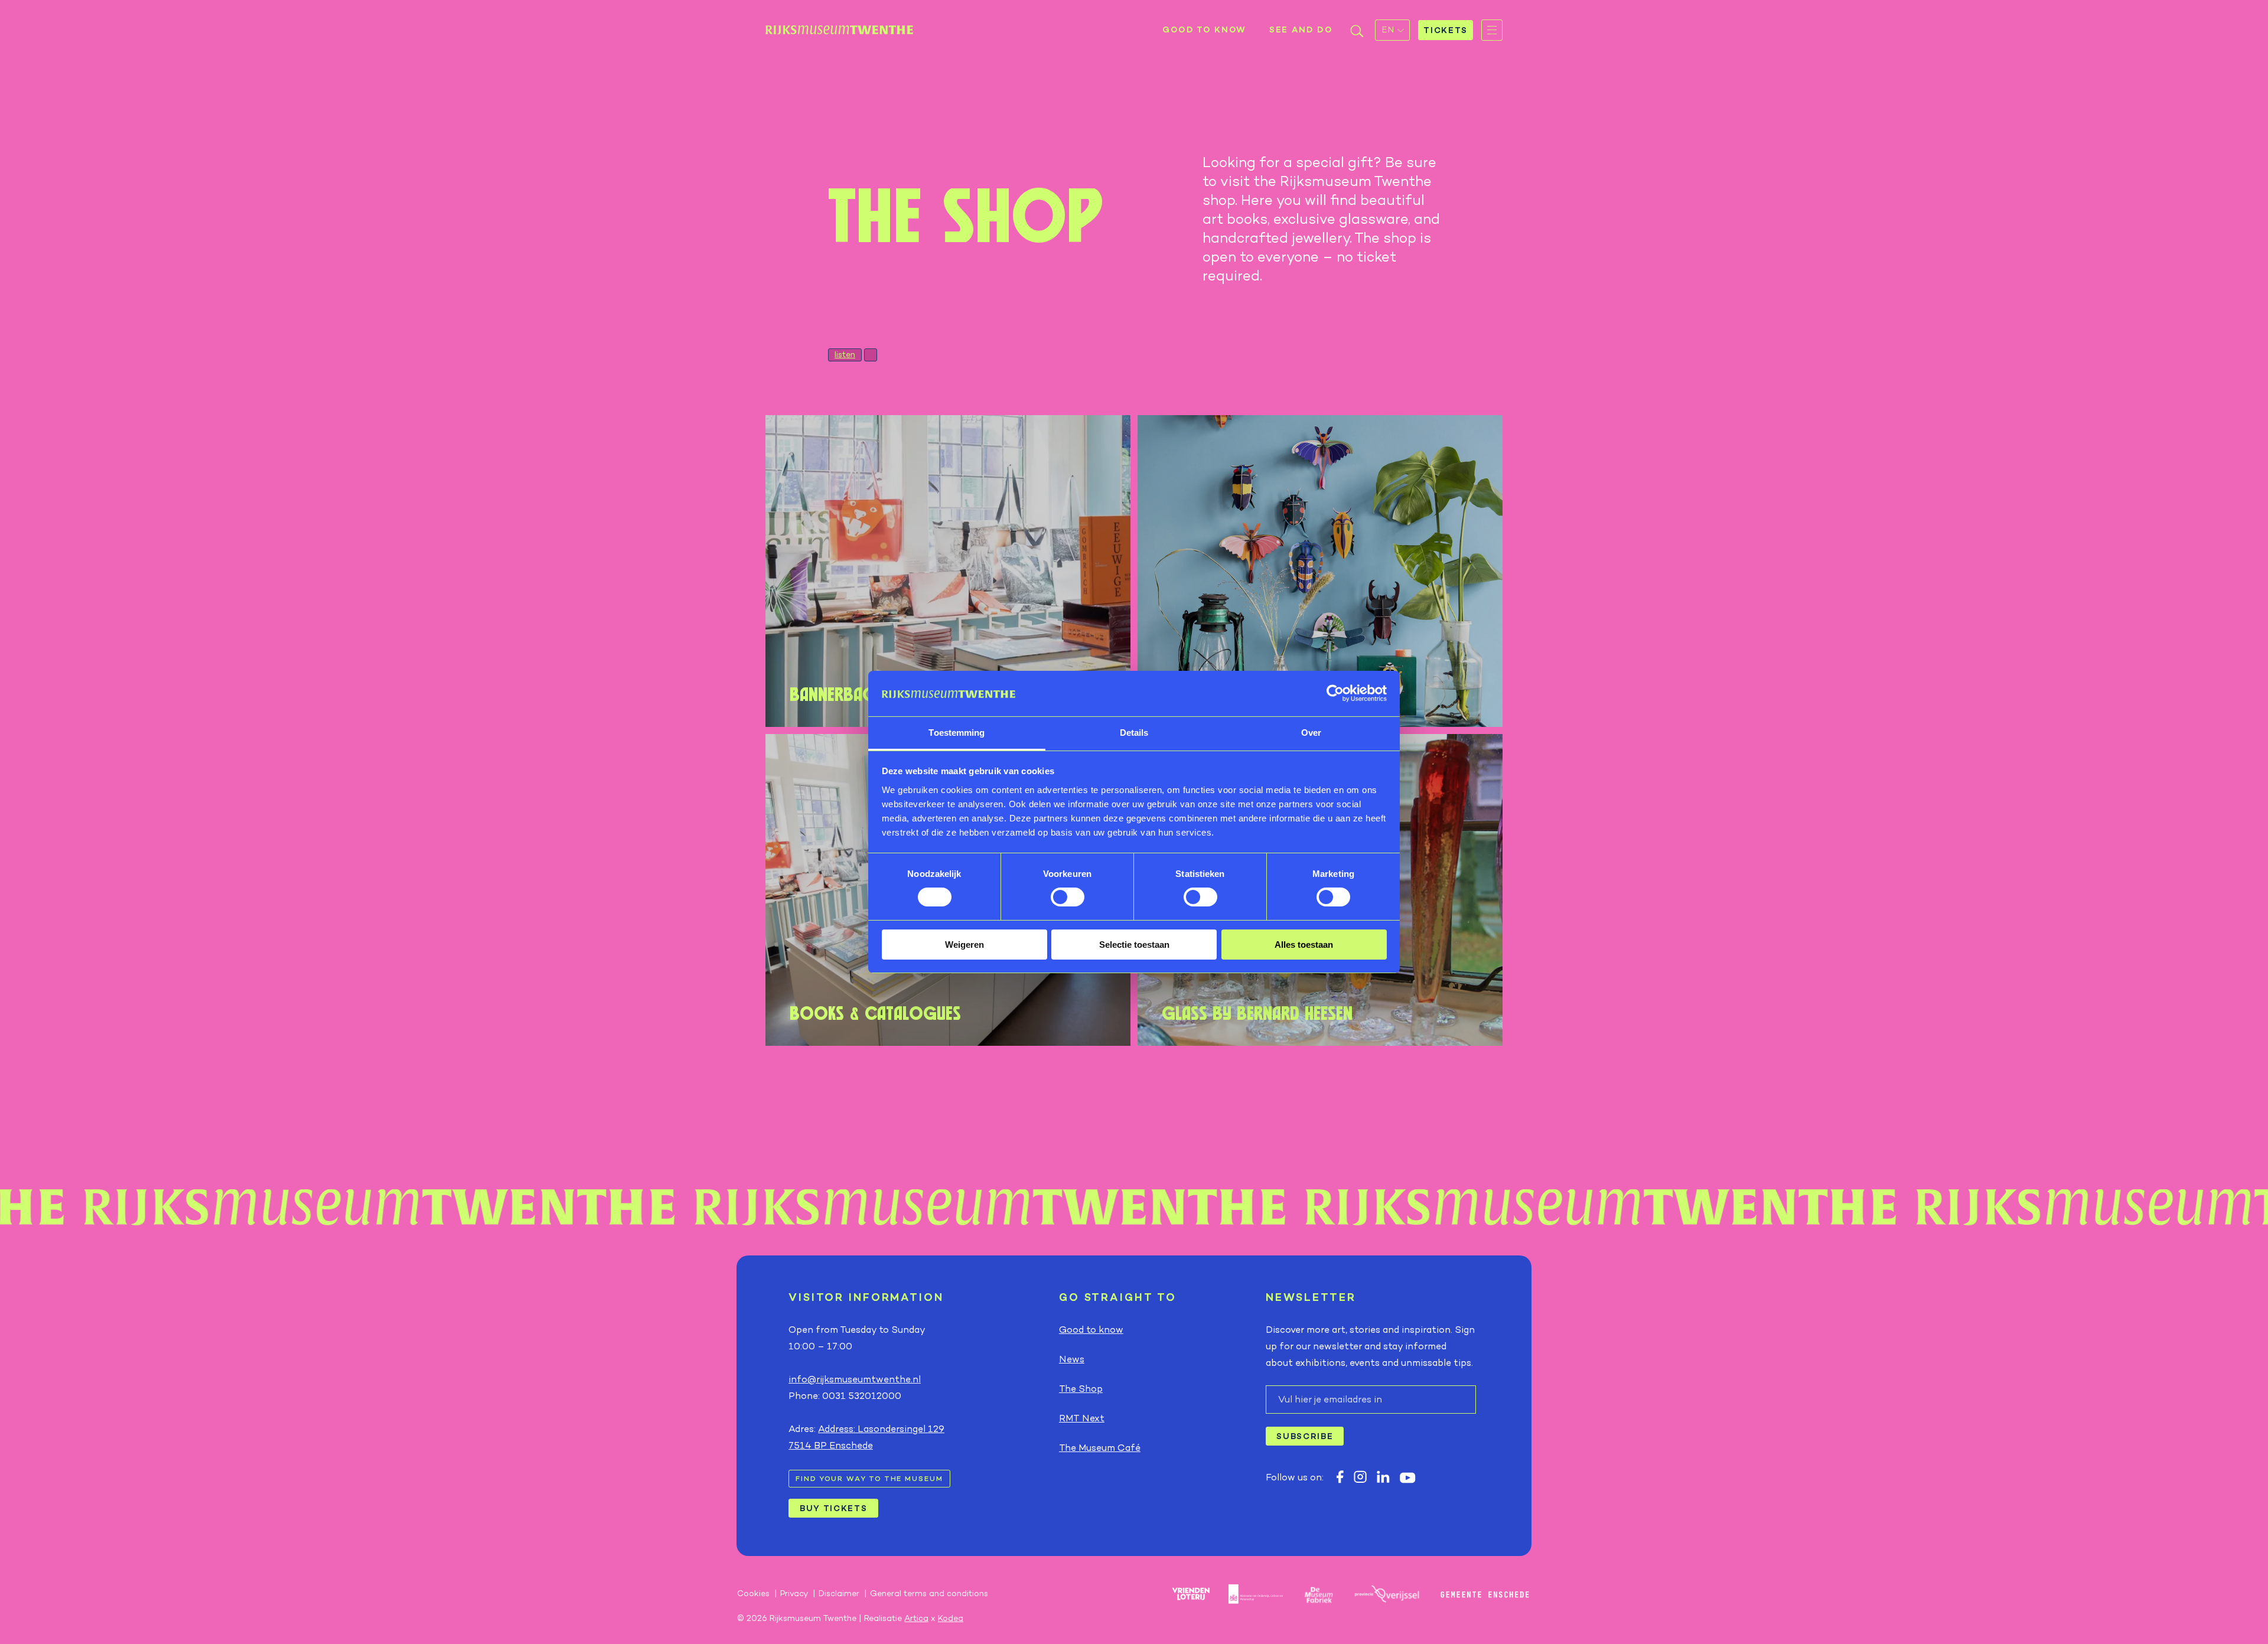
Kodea (951, 1618)
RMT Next (1082, 1418)
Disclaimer (839, 1593)
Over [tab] (1311, 733)
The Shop (1081, 1389)
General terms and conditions (929, 1593)
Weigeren (964, 945)
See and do (1301, 30)
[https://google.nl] (1340, 1477)
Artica (916, 1618)
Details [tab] (1134, 733)
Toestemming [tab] (957, 733)
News (1072, 1359)
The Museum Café (1100, 1448)
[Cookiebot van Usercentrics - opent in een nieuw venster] (1335, 693)
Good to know (1204, 30)
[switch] (1068, 897)
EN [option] (1388, 30)
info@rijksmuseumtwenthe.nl (855, 1379)
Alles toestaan (1304, 945)
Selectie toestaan (1134, 945)
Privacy (794, 1593)
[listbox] (1392, 30)
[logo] (839, 30)
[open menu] (1492, 30)
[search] (1357, 33)
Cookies (753, 1593)
